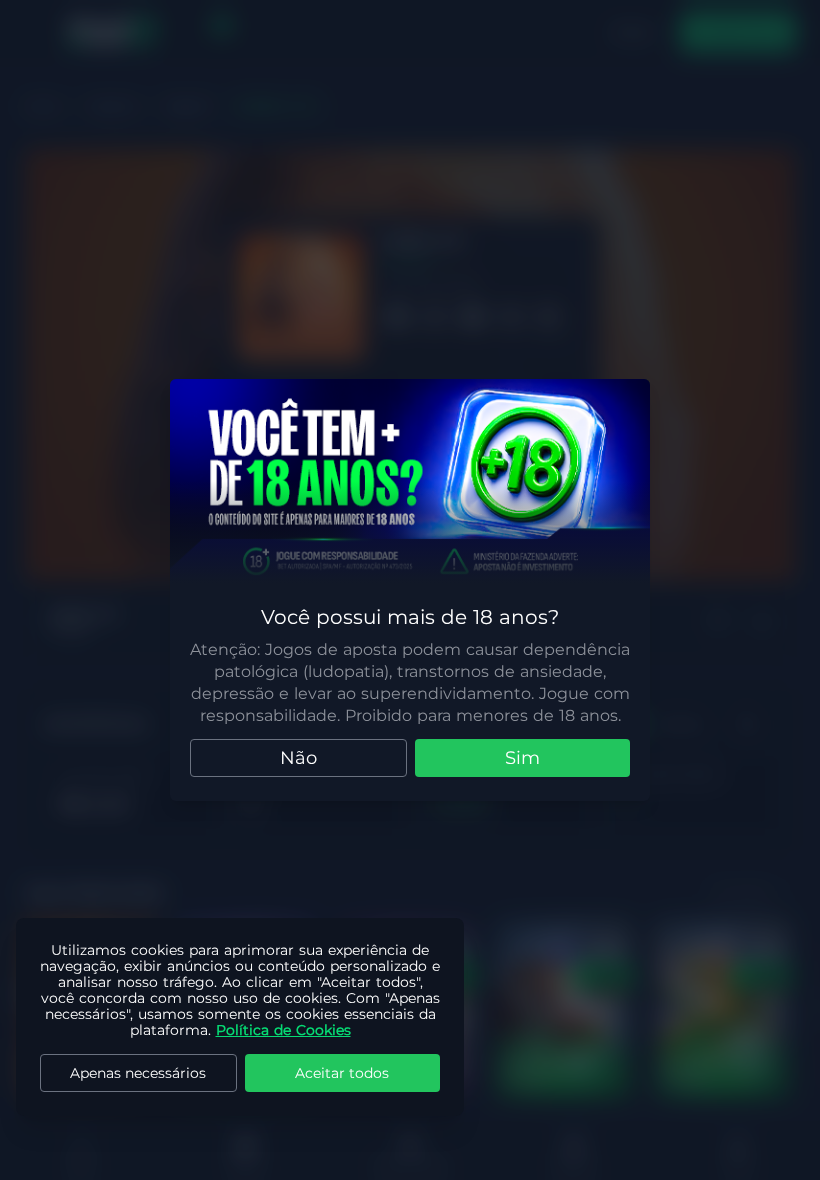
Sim (522, 758)
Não (298, 758)
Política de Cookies (283, 1030)
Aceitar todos (342, 1073)
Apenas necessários (138, 1073)
